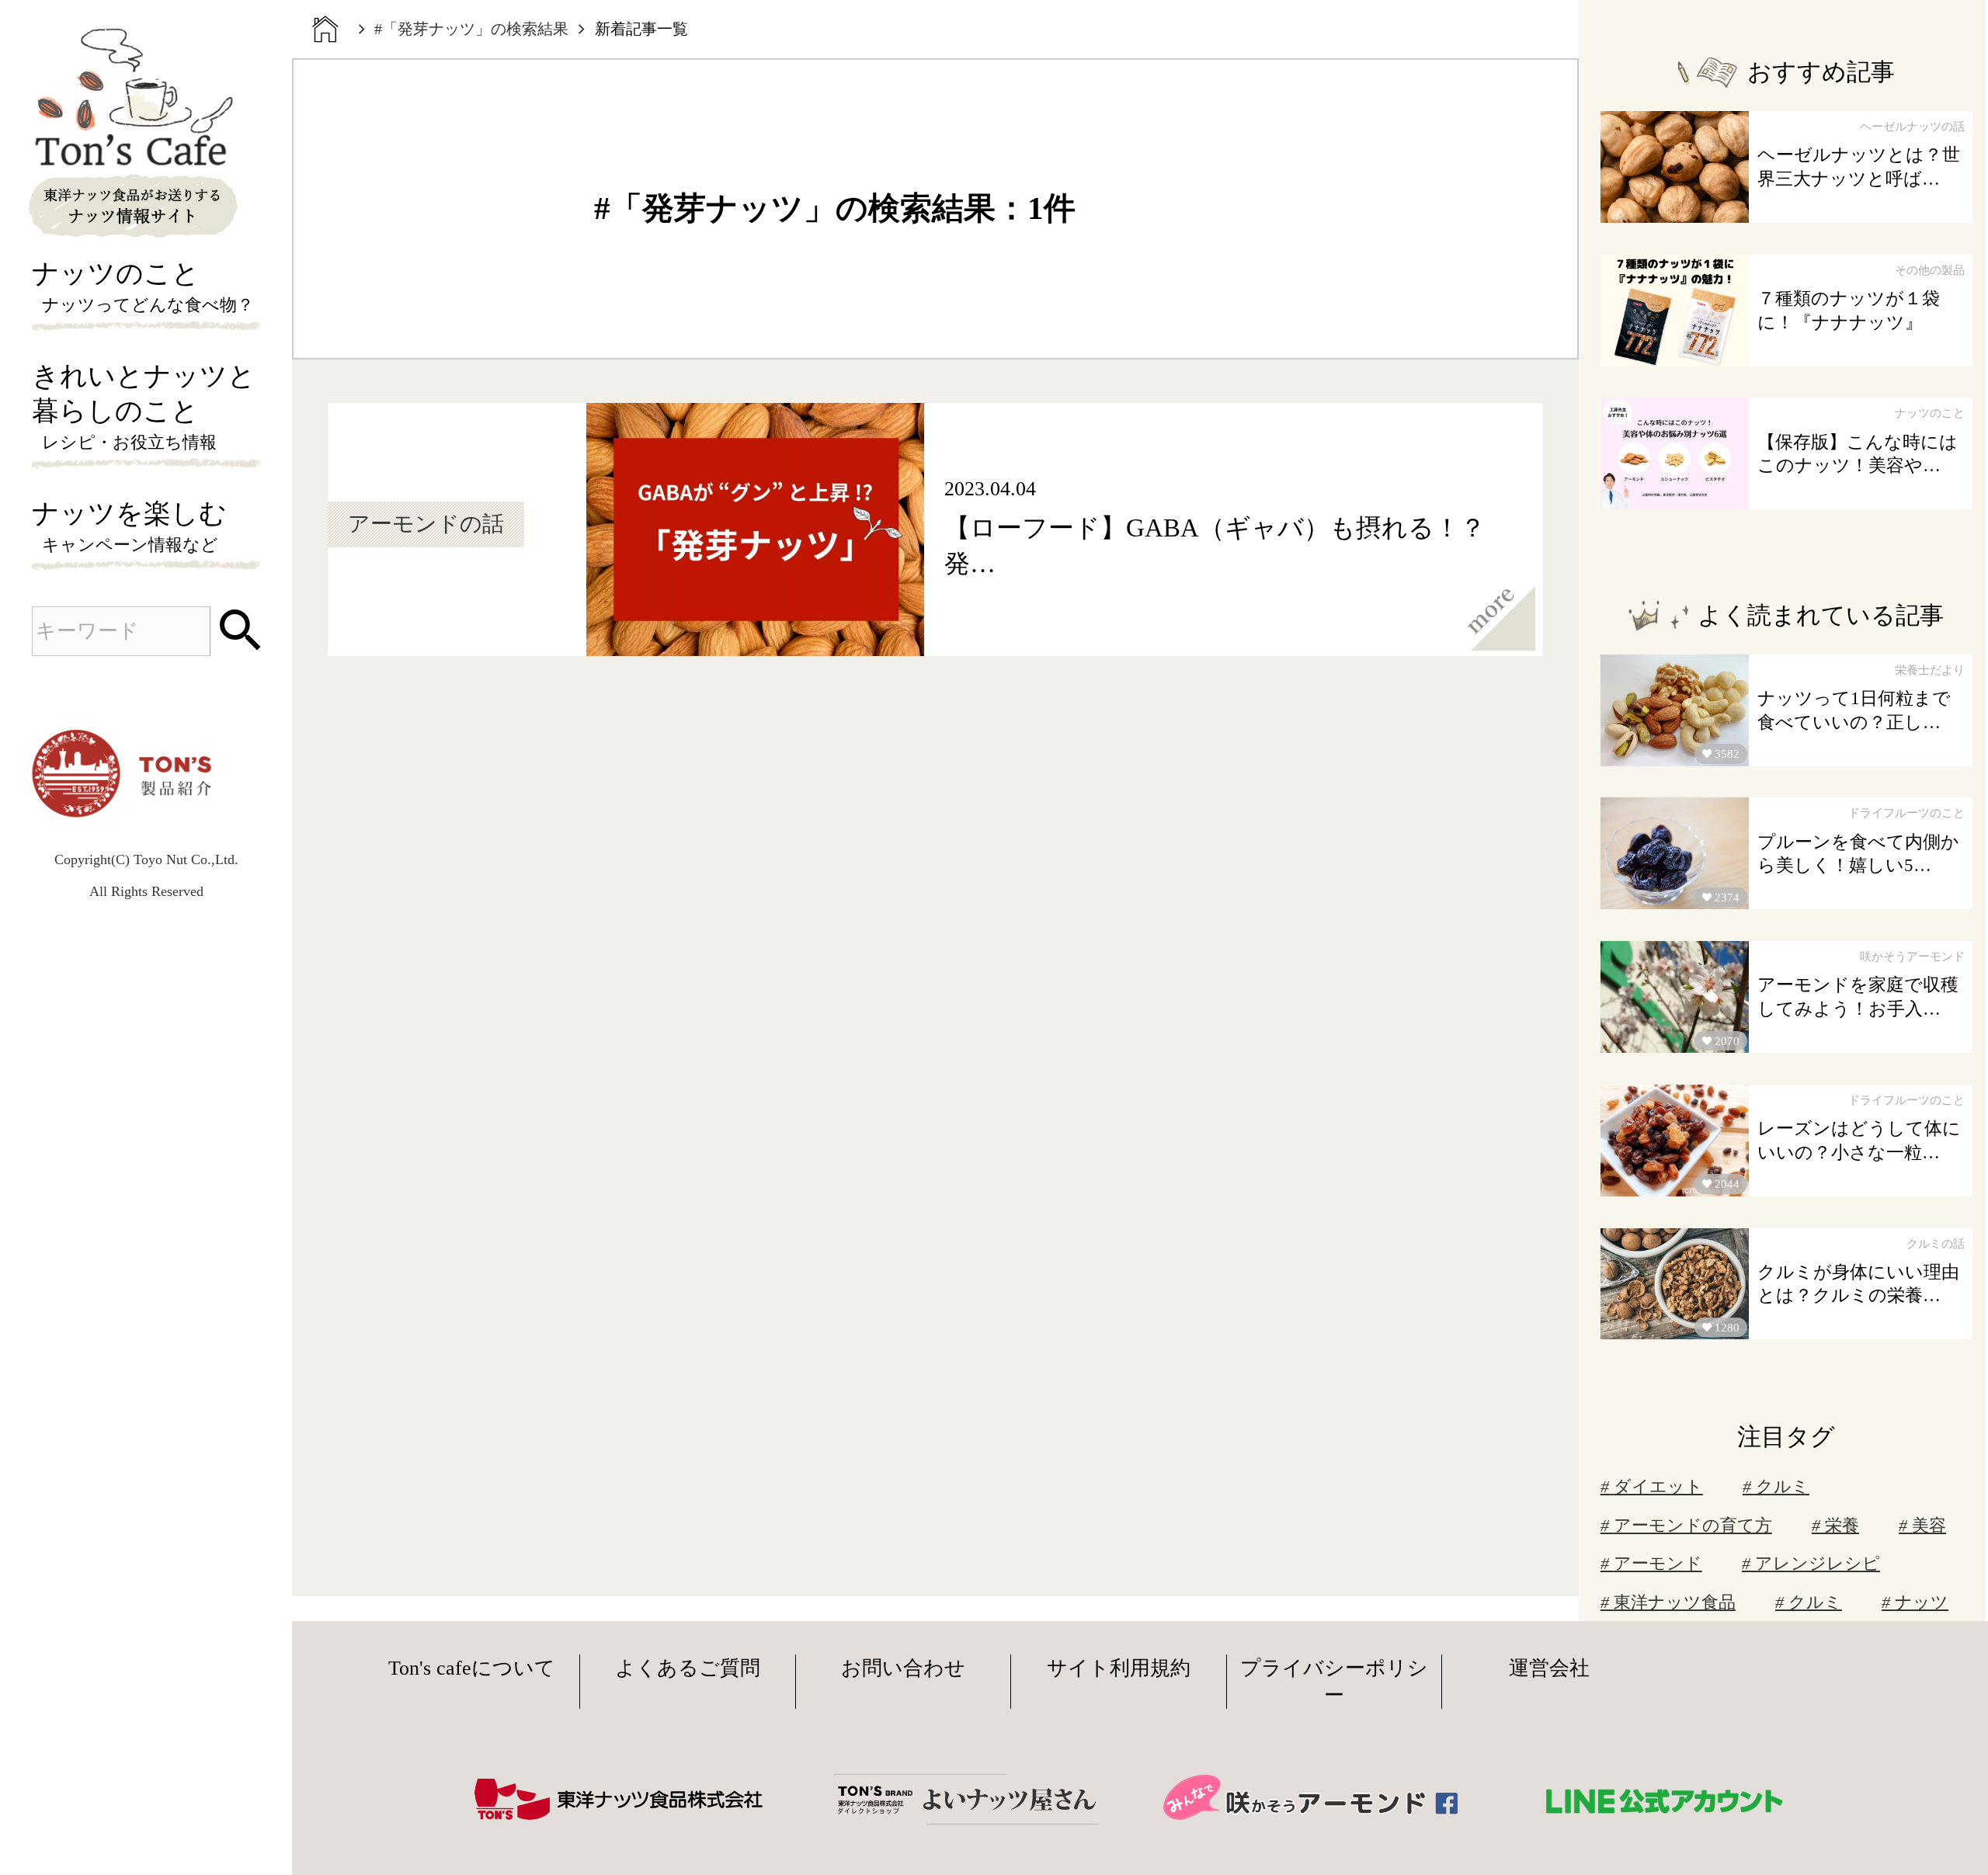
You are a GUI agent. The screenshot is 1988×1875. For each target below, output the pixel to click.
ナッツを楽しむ (129, 526)
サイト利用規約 (1119, 1668)
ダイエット (1658, 1487)
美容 (1929, 1526)
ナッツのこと (143, 286)
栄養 (1842, 1526)
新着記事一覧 (641, 29)
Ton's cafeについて (472, 1668)
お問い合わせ (903, 1668)
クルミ (1783, 1487)
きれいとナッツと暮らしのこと (144, 406)
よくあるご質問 (688, 1668)
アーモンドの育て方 (1693, 1526)
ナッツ (1922, 1602)
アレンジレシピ (1818, 1564)
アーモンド (1658, 1564)
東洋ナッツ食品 (1675, 1602)
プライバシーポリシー (1334, 1682)
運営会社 (1549, 1668)
